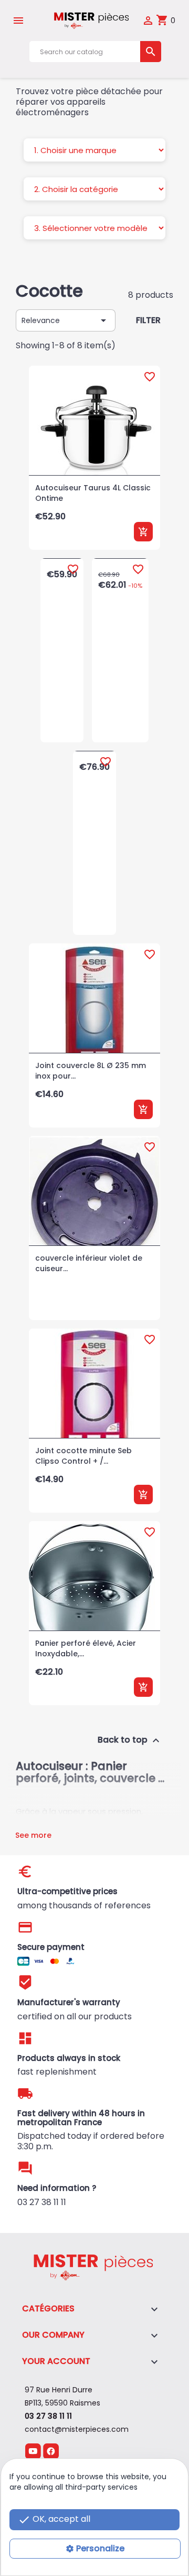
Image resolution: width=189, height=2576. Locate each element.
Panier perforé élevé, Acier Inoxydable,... (86, 1648)
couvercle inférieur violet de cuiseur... (89, 1263)
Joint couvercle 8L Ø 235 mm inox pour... (91, 1071)
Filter (148, 320)
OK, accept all (54, 2519)
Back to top (130, 1741)
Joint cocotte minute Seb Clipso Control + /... (83, 1456)
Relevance (66, 320)
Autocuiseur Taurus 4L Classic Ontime (93, 493)
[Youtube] (33, 2451)
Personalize (100, 2548)
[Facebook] (51, 2451)
